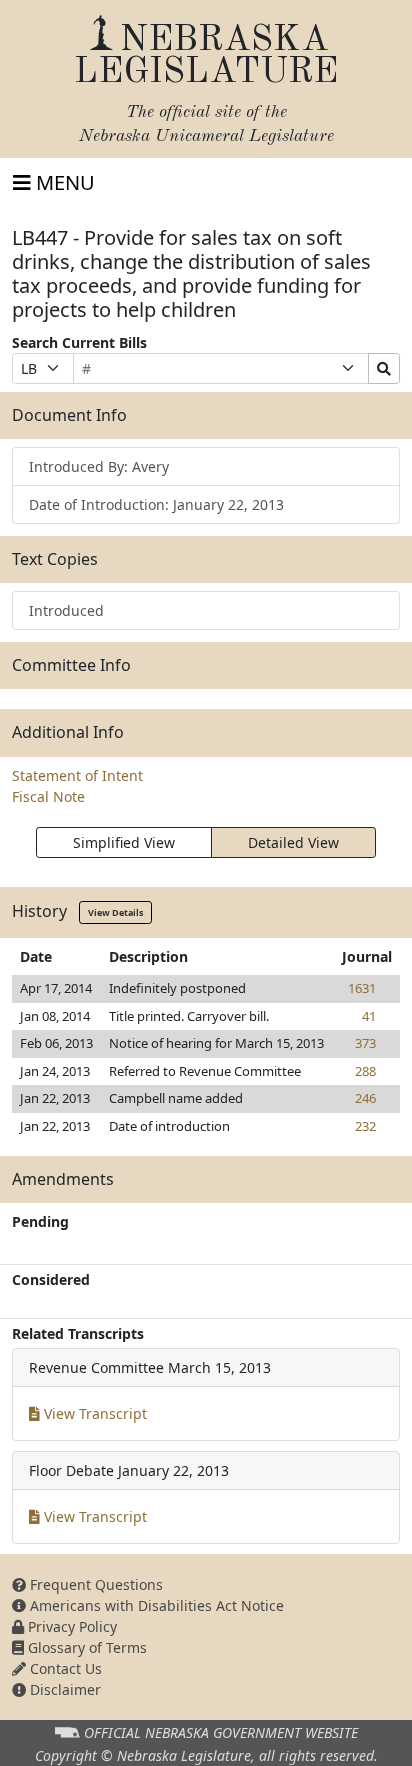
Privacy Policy (70, 1626)
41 (369, 1016)
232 (365, 1126)
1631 (362, 988)
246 (365, 1098)
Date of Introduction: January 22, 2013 (156, 504)
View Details (115, 912)
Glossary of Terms (85, 1647)
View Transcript (93, 1413)
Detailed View (293, 842)
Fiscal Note (48, 796)
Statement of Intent (77, 775)
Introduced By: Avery (99, 466)
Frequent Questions (94, 1584)
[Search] (384, 368)
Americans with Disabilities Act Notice (155, 1605)
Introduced (66, 610)
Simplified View (124, 842)
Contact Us (64, 1668)
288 (365, 1071)
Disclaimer (63, 1689)
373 (365, 1043)
